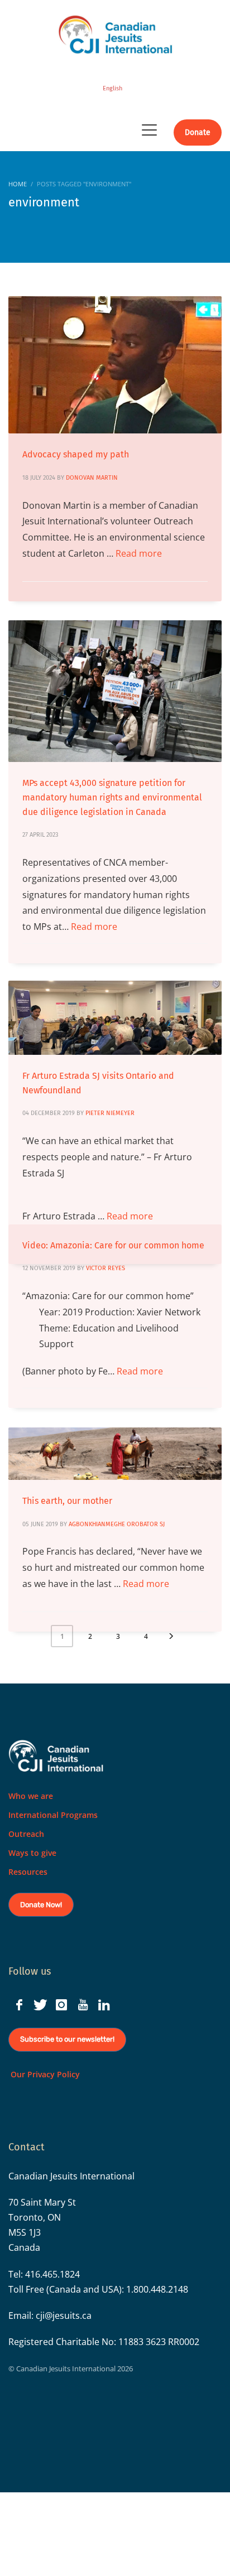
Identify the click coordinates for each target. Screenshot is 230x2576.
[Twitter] (40, 2005)
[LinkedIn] (104, 2005)
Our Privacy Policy (44, 2074)
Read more (139, 553)
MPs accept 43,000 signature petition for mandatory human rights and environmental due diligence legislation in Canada (112, 797)
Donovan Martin (92, 478)
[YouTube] (83, 2005)
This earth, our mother (67, 1501)
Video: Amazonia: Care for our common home (113, 1245)
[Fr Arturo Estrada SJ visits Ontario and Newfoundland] (115, 1018)
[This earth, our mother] (115, 1454)
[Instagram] (61, 2005)
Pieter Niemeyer (110, 1113)
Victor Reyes (106, 1268)
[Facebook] (19, 2005)
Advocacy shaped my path (76, 454)
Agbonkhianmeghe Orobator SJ (117, 1524)
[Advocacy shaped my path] (115, 365)
